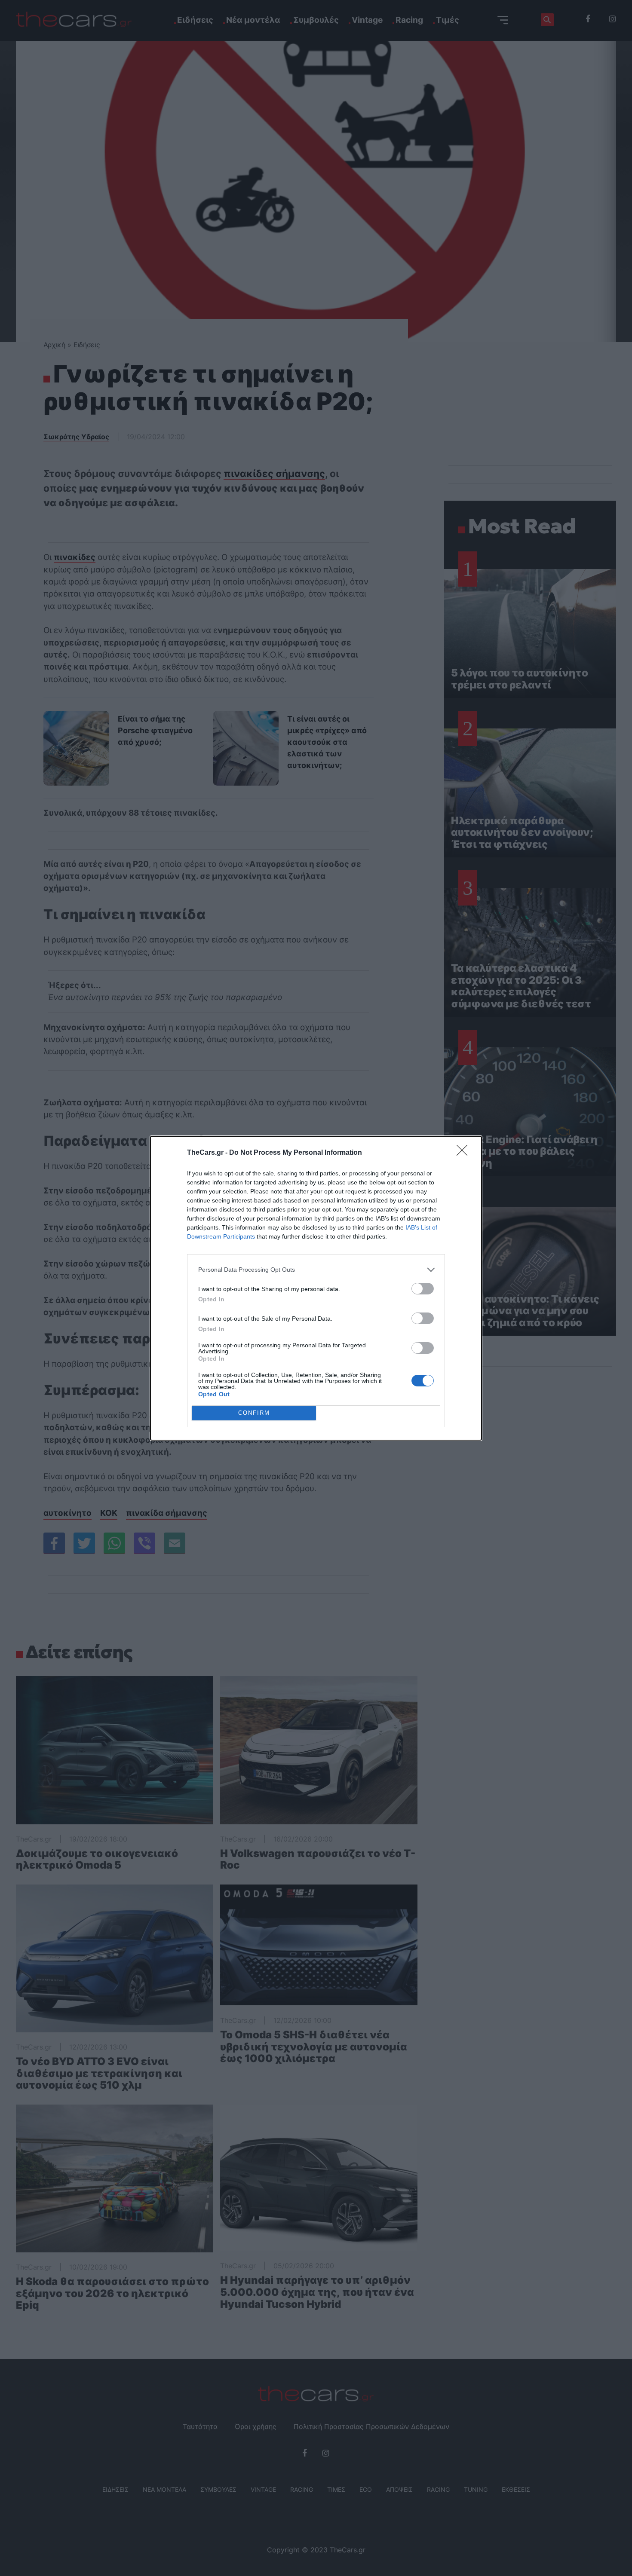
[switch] (423, 1289)
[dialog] (316, 1288)
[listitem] (316, 1270)
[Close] (465, 1153)
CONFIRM (254, 1413)
